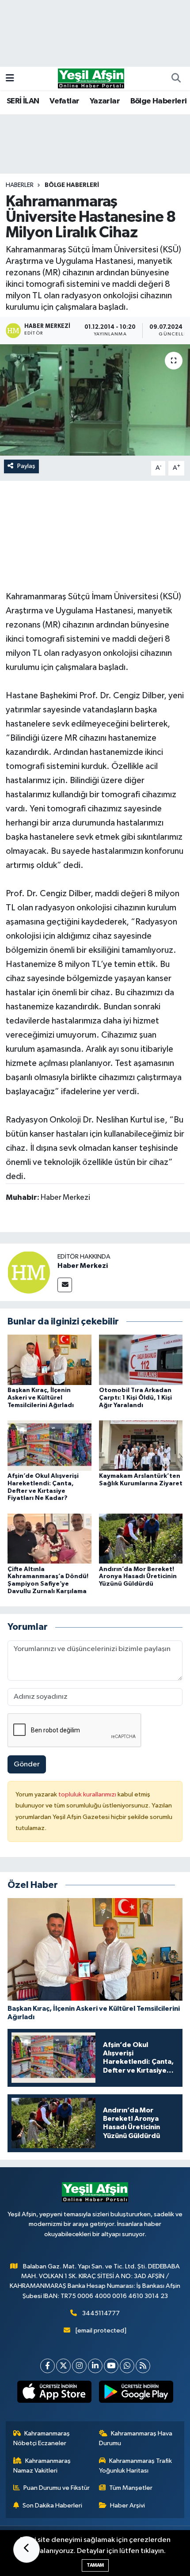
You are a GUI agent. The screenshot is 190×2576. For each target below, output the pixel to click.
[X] (63, 2366)
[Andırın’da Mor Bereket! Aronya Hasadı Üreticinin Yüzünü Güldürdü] (141, 1539)
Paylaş (26, 466)
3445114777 (101, 2313)
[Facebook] (47, 2366)
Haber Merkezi (83, 1266)
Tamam (95, 2565)
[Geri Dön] (27, 2549)
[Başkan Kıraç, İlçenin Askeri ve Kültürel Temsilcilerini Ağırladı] (49, 1360)
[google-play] (136, 2393)
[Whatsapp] (127, 2366)
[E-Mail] (65, 1285)
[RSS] (143, 2366)
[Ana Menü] (10, 78)
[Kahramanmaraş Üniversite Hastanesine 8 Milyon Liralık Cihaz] (95, 400)
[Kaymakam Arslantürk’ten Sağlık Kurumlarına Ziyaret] (141, 1445)
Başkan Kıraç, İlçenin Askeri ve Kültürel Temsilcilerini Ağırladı (41, 1398)
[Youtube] (111, 2366)
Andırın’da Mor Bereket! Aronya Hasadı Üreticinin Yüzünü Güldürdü (138, 1577)
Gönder (27, 1764)
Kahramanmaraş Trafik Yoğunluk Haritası (136, 2466)
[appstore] (54, 2393)
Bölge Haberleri (159, 101)
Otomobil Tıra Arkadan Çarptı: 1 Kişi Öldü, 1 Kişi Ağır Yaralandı (135, 1398)
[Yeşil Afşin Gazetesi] (91, 78)
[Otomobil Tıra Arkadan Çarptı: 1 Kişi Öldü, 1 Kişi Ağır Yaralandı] (141, 1360)
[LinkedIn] (95, 2366)
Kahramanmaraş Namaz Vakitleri (42, 2466)
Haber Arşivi (127, 2506)
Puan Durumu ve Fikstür (57, 2488)
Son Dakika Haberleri (52, 2506)
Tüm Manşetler (131, 2488)
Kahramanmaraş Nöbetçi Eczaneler (42, 2438)
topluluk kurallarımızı (88, 1794)
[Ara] (176, 79)
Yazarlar (105, 101)
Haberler (20, 185)
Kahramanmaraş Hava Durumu (136, 2438)
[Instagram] (79, 2366)
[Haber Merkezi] (29, 1272)
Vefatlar (64, 101)
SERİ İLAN (23, 101)
